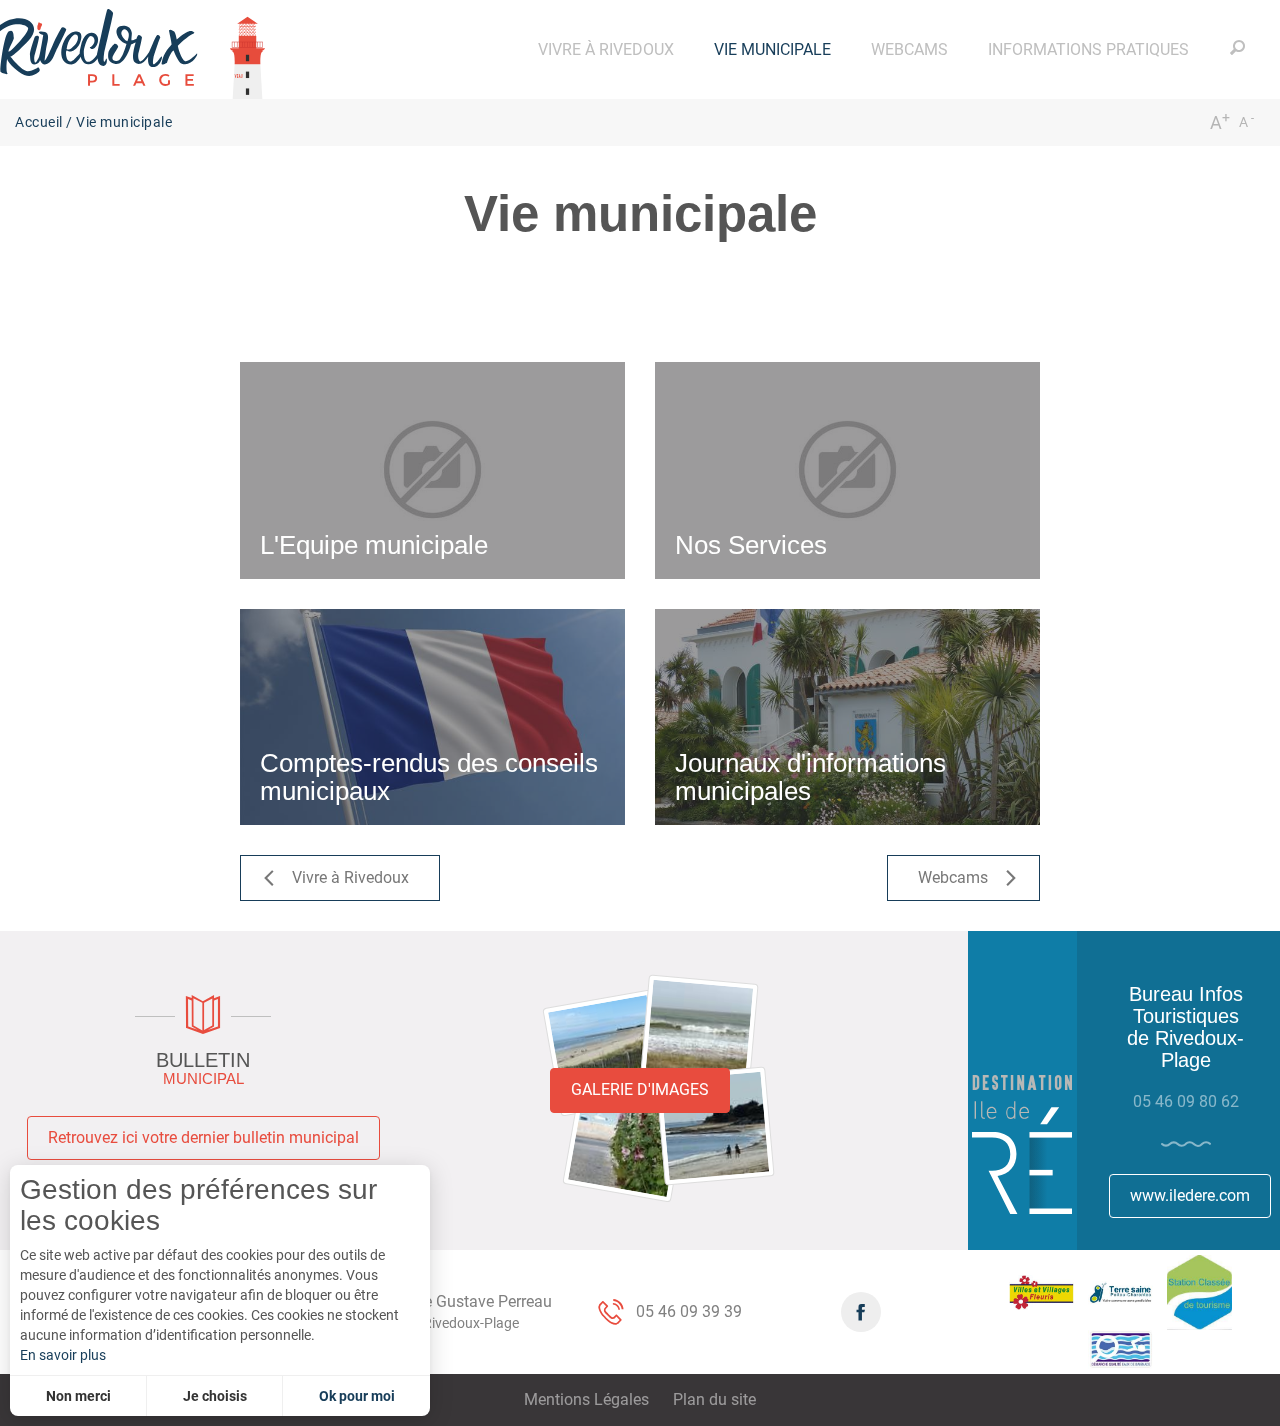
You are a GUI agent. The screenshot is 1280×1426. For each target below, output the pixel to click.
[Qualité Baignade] (1120, 1349)
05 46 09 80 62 (1186, 1101)
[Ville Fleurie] (1041, 1292)
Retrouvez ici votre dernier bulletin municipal (203, 1137)
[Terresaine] (1120, 1293)
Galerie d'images (640, 1089)
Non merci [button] (78, 1396)
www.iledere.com (1190, 1195)
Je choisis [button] (215, 1396)
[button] (606, 49)
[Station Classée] (1199, 1292)
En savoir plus (63, 1355)
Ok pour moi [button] (357, 1396)
